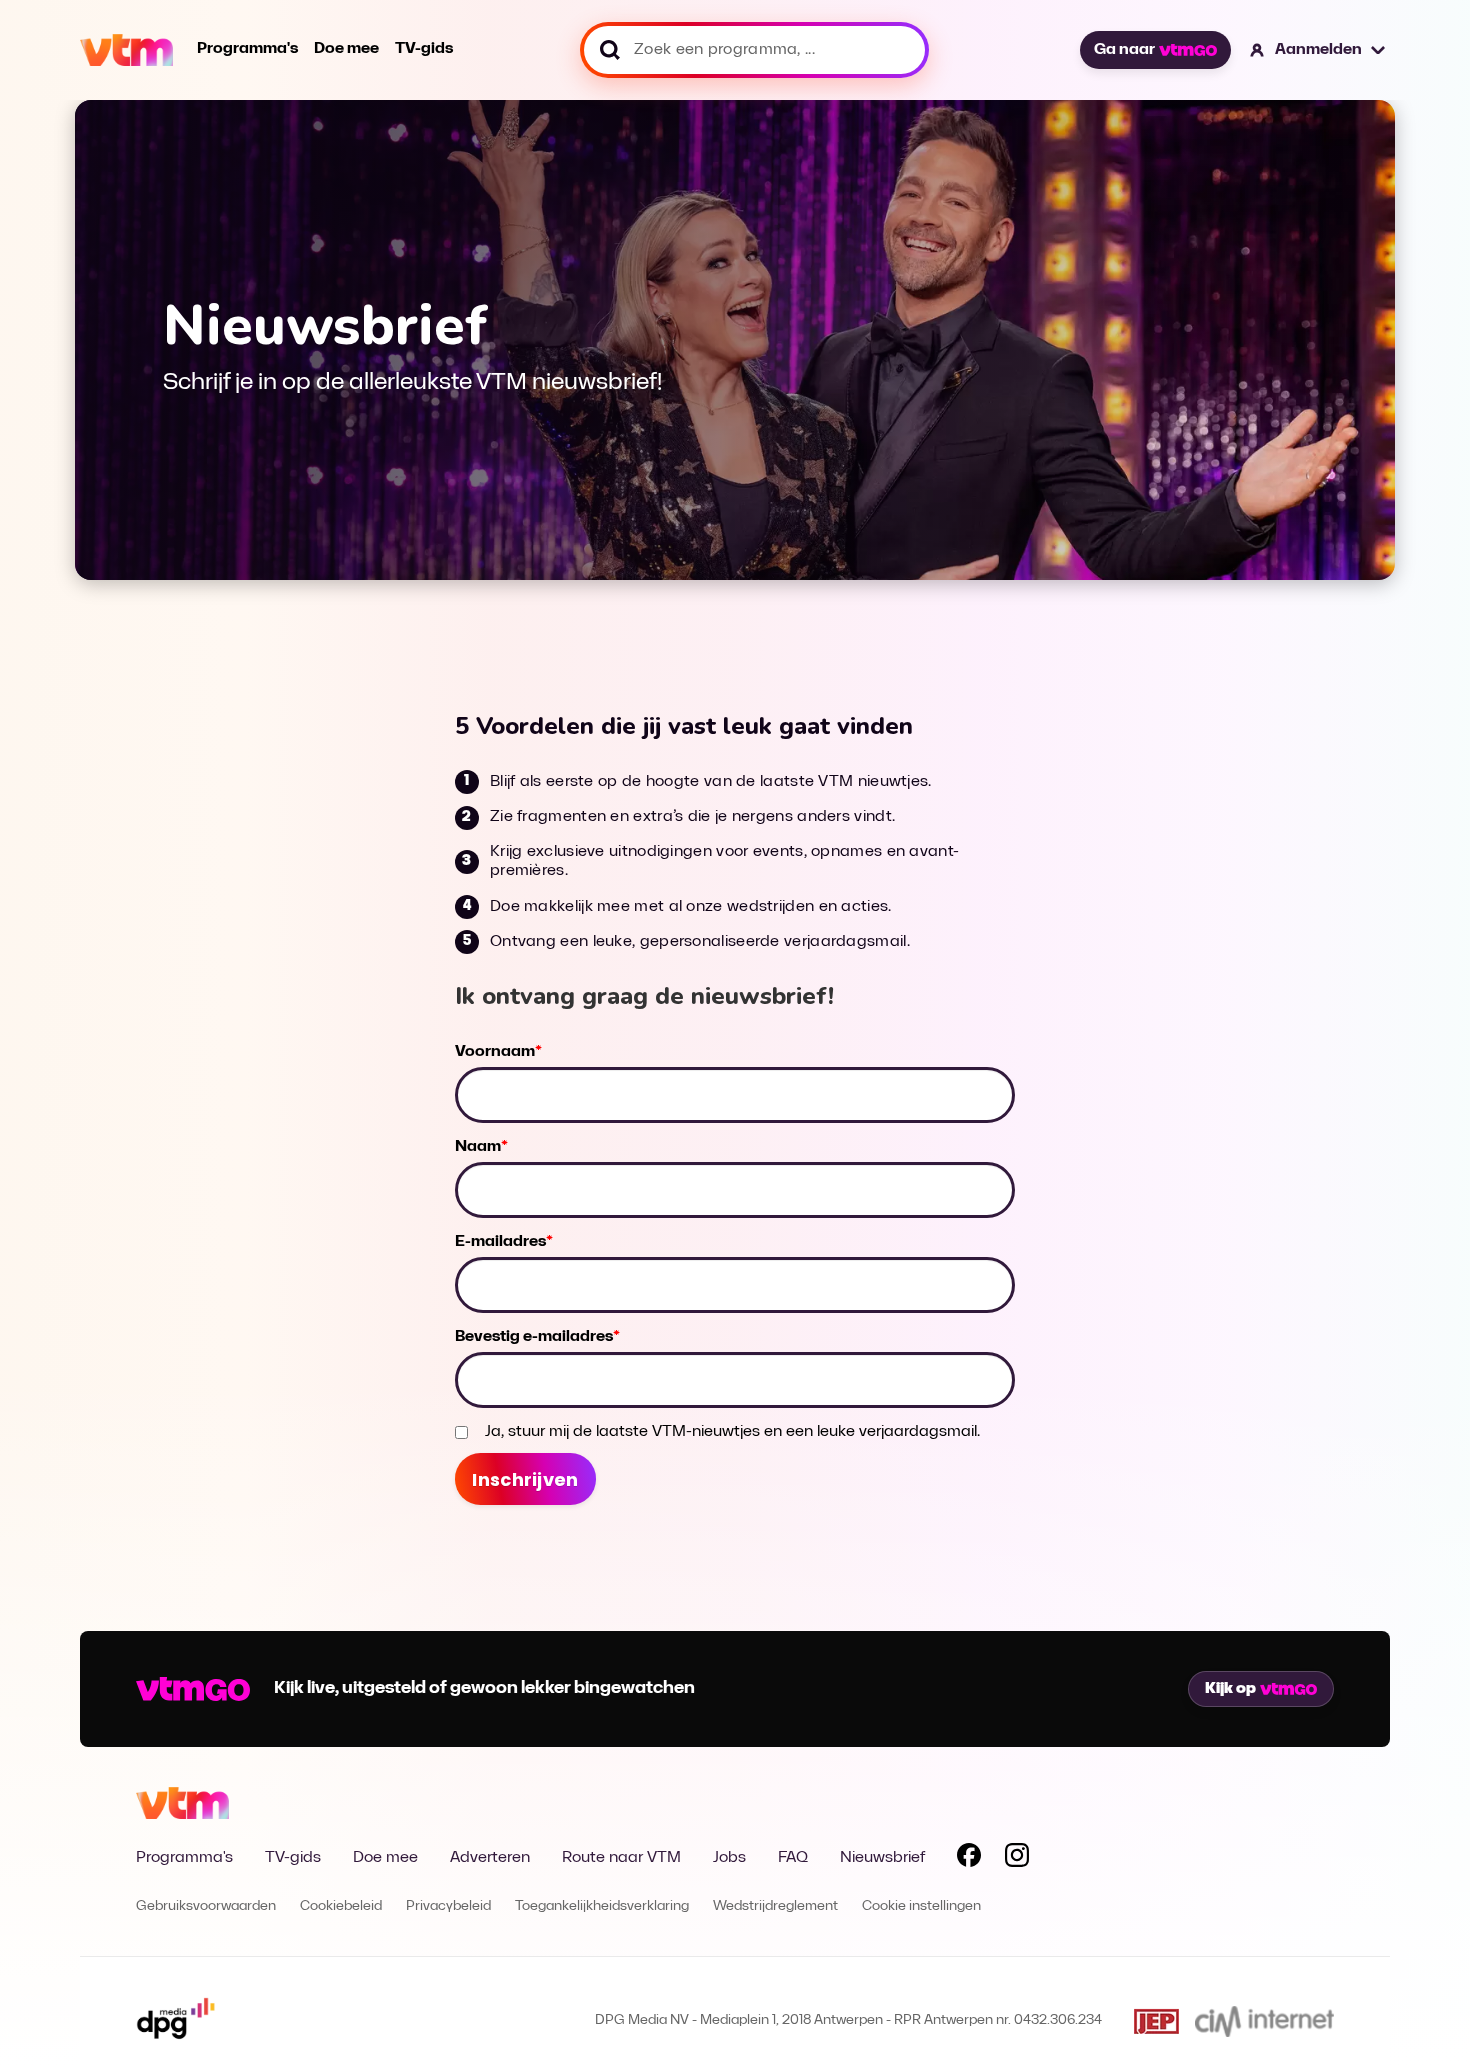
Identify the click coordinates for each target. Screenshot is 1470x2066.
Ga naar (1124, 50)
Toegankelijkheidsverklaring (602, 1906)
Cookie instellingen (921, 1906)
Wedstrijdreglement (775, 1906)
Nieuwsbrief (882, 1858)
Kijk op (1230, 1689)
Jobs (729, 1858)
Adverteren (490, 1858)
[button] (1318, 50)
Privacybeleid (448, 1906)
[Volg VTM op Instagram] (1017, 1859)
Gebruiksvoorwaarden (206, 1906)
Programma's (247, 49)
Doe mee (346, 49)
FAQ (793, 1858)
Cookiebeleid (341, 1906)
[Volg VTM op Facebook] (969, 1859)
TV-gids (424, 49)
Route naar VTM (621, 1858)
